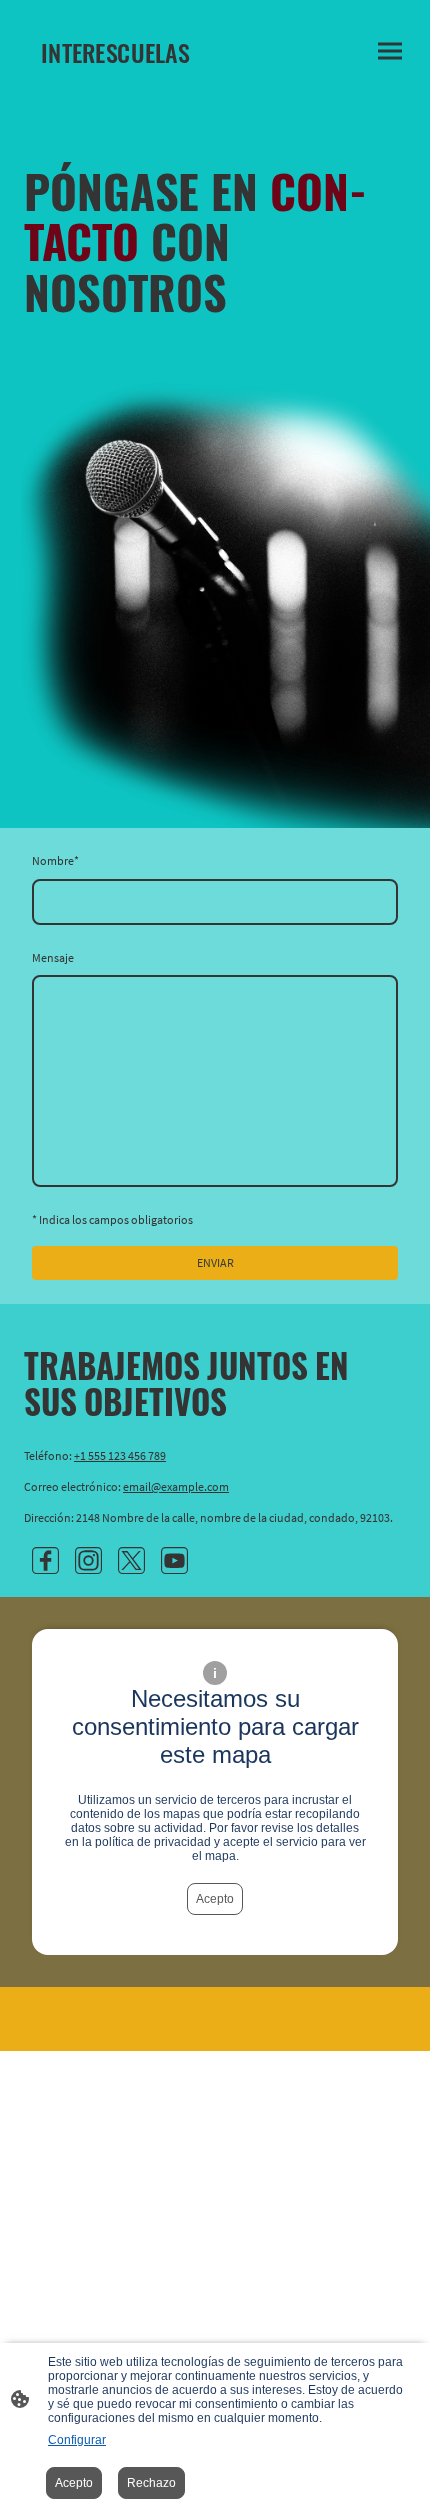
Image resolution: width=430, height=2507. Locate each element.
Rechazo (151, 2483)
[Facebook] (45, 1560)
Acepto (215, 1899)
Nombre (55, 860)
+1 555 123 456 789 (120, 1455)
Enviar (215, 1262)
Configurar (77, 2440)
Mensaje (53, 957)
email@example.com (176, 1486)
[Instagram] (88, 1560)
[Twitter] (131, 1560)
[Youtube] (174, 1560)
